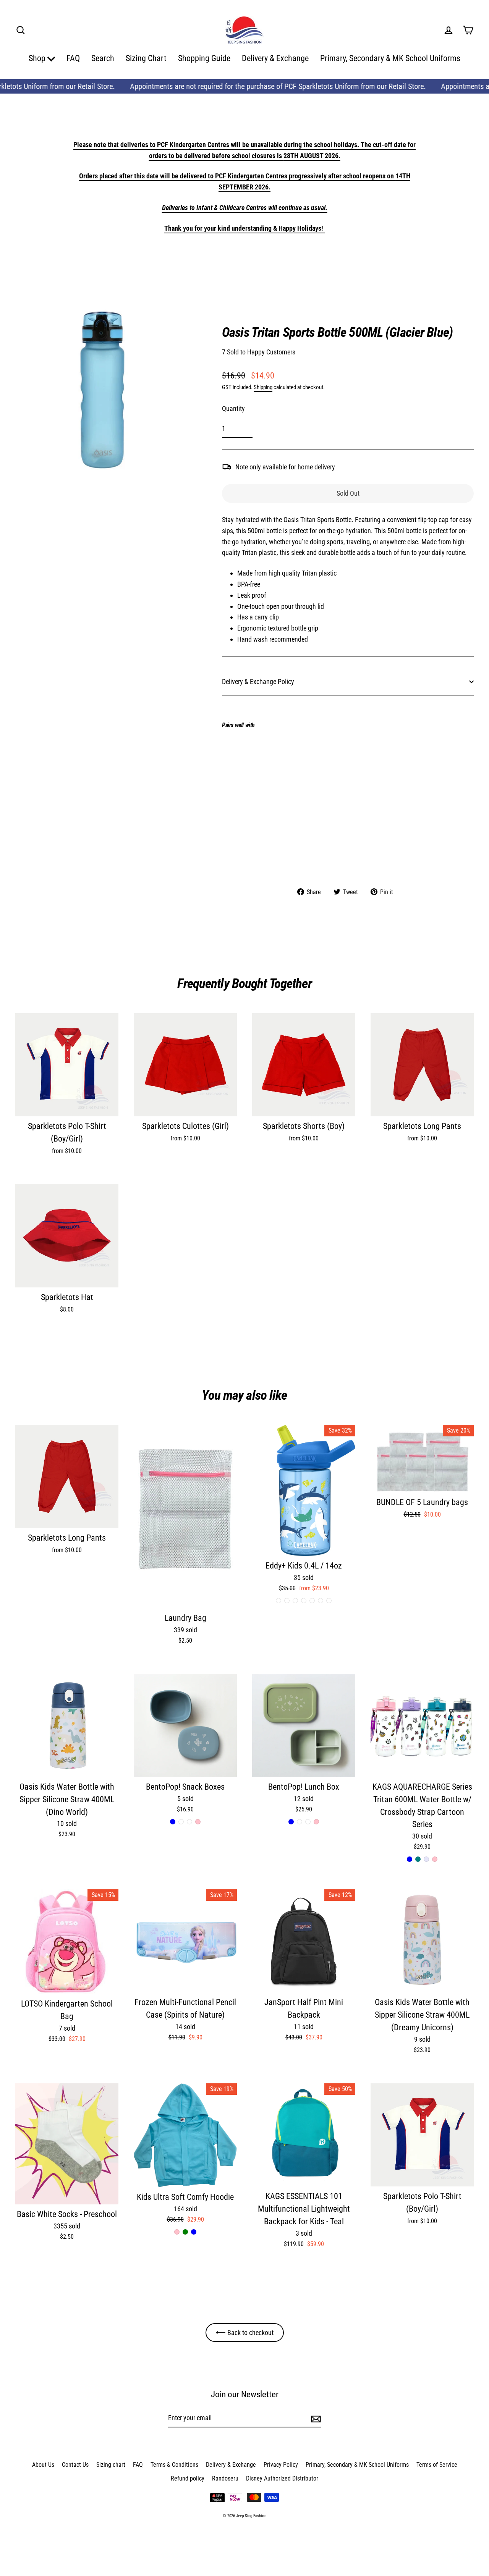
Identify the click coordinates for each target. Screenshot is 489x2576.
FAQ (73, 58)
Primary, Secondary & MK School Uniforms (390, 58)
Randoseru (225, 2478)
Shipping (263, 387)
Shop (38, 58)
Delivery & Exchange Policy (258, 682)
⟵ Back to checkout (245, 2333)
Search (103, 58)
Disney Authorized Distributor (282, 2478)
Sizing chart (111, 2465)
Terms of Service (437, 2465)
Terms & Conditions (174, 2465)
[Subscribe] (315, 2418)
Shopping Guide (204, 58)
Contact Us (75, 2465)
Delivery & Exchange (275, 58)
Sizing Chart (146, 58)
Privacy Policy (281, 2465)
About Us (43, 2465)
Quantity (233, 408)
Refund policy (188, 2478)
